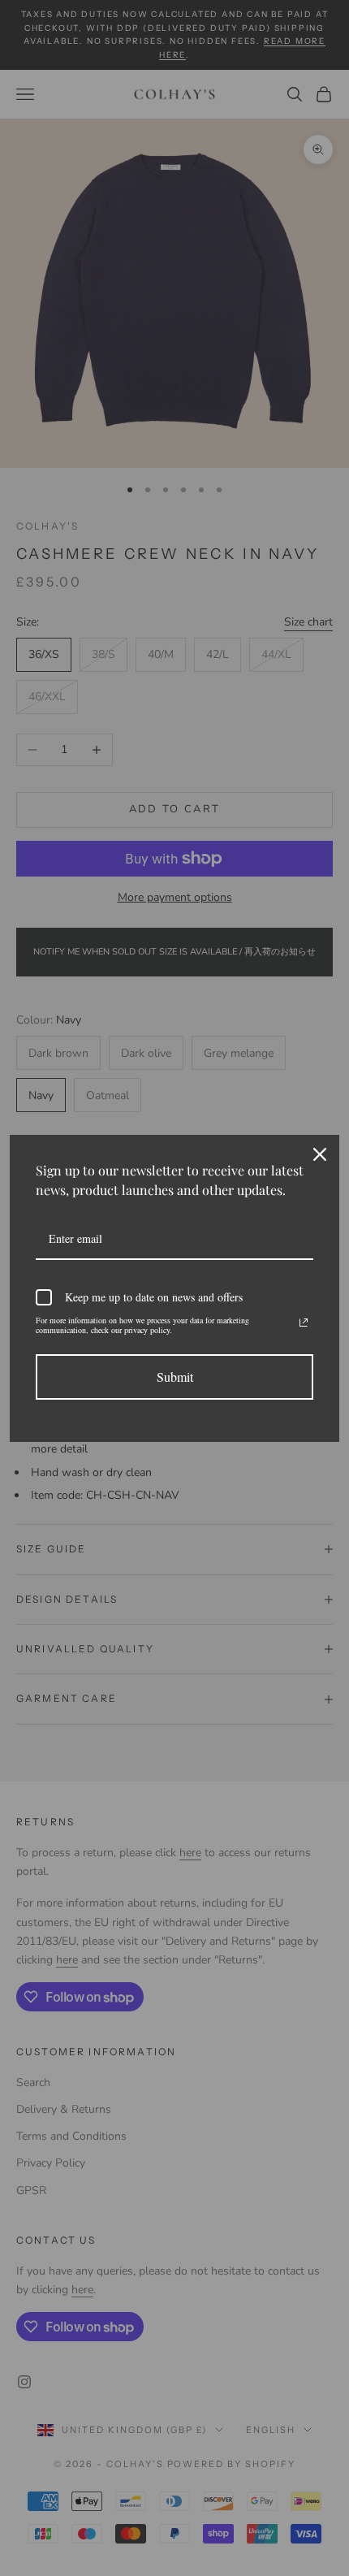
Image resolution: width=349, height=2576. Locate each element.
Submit (175, 1377)
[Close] (320, 1154)
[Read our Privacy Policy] (304, 1323)
